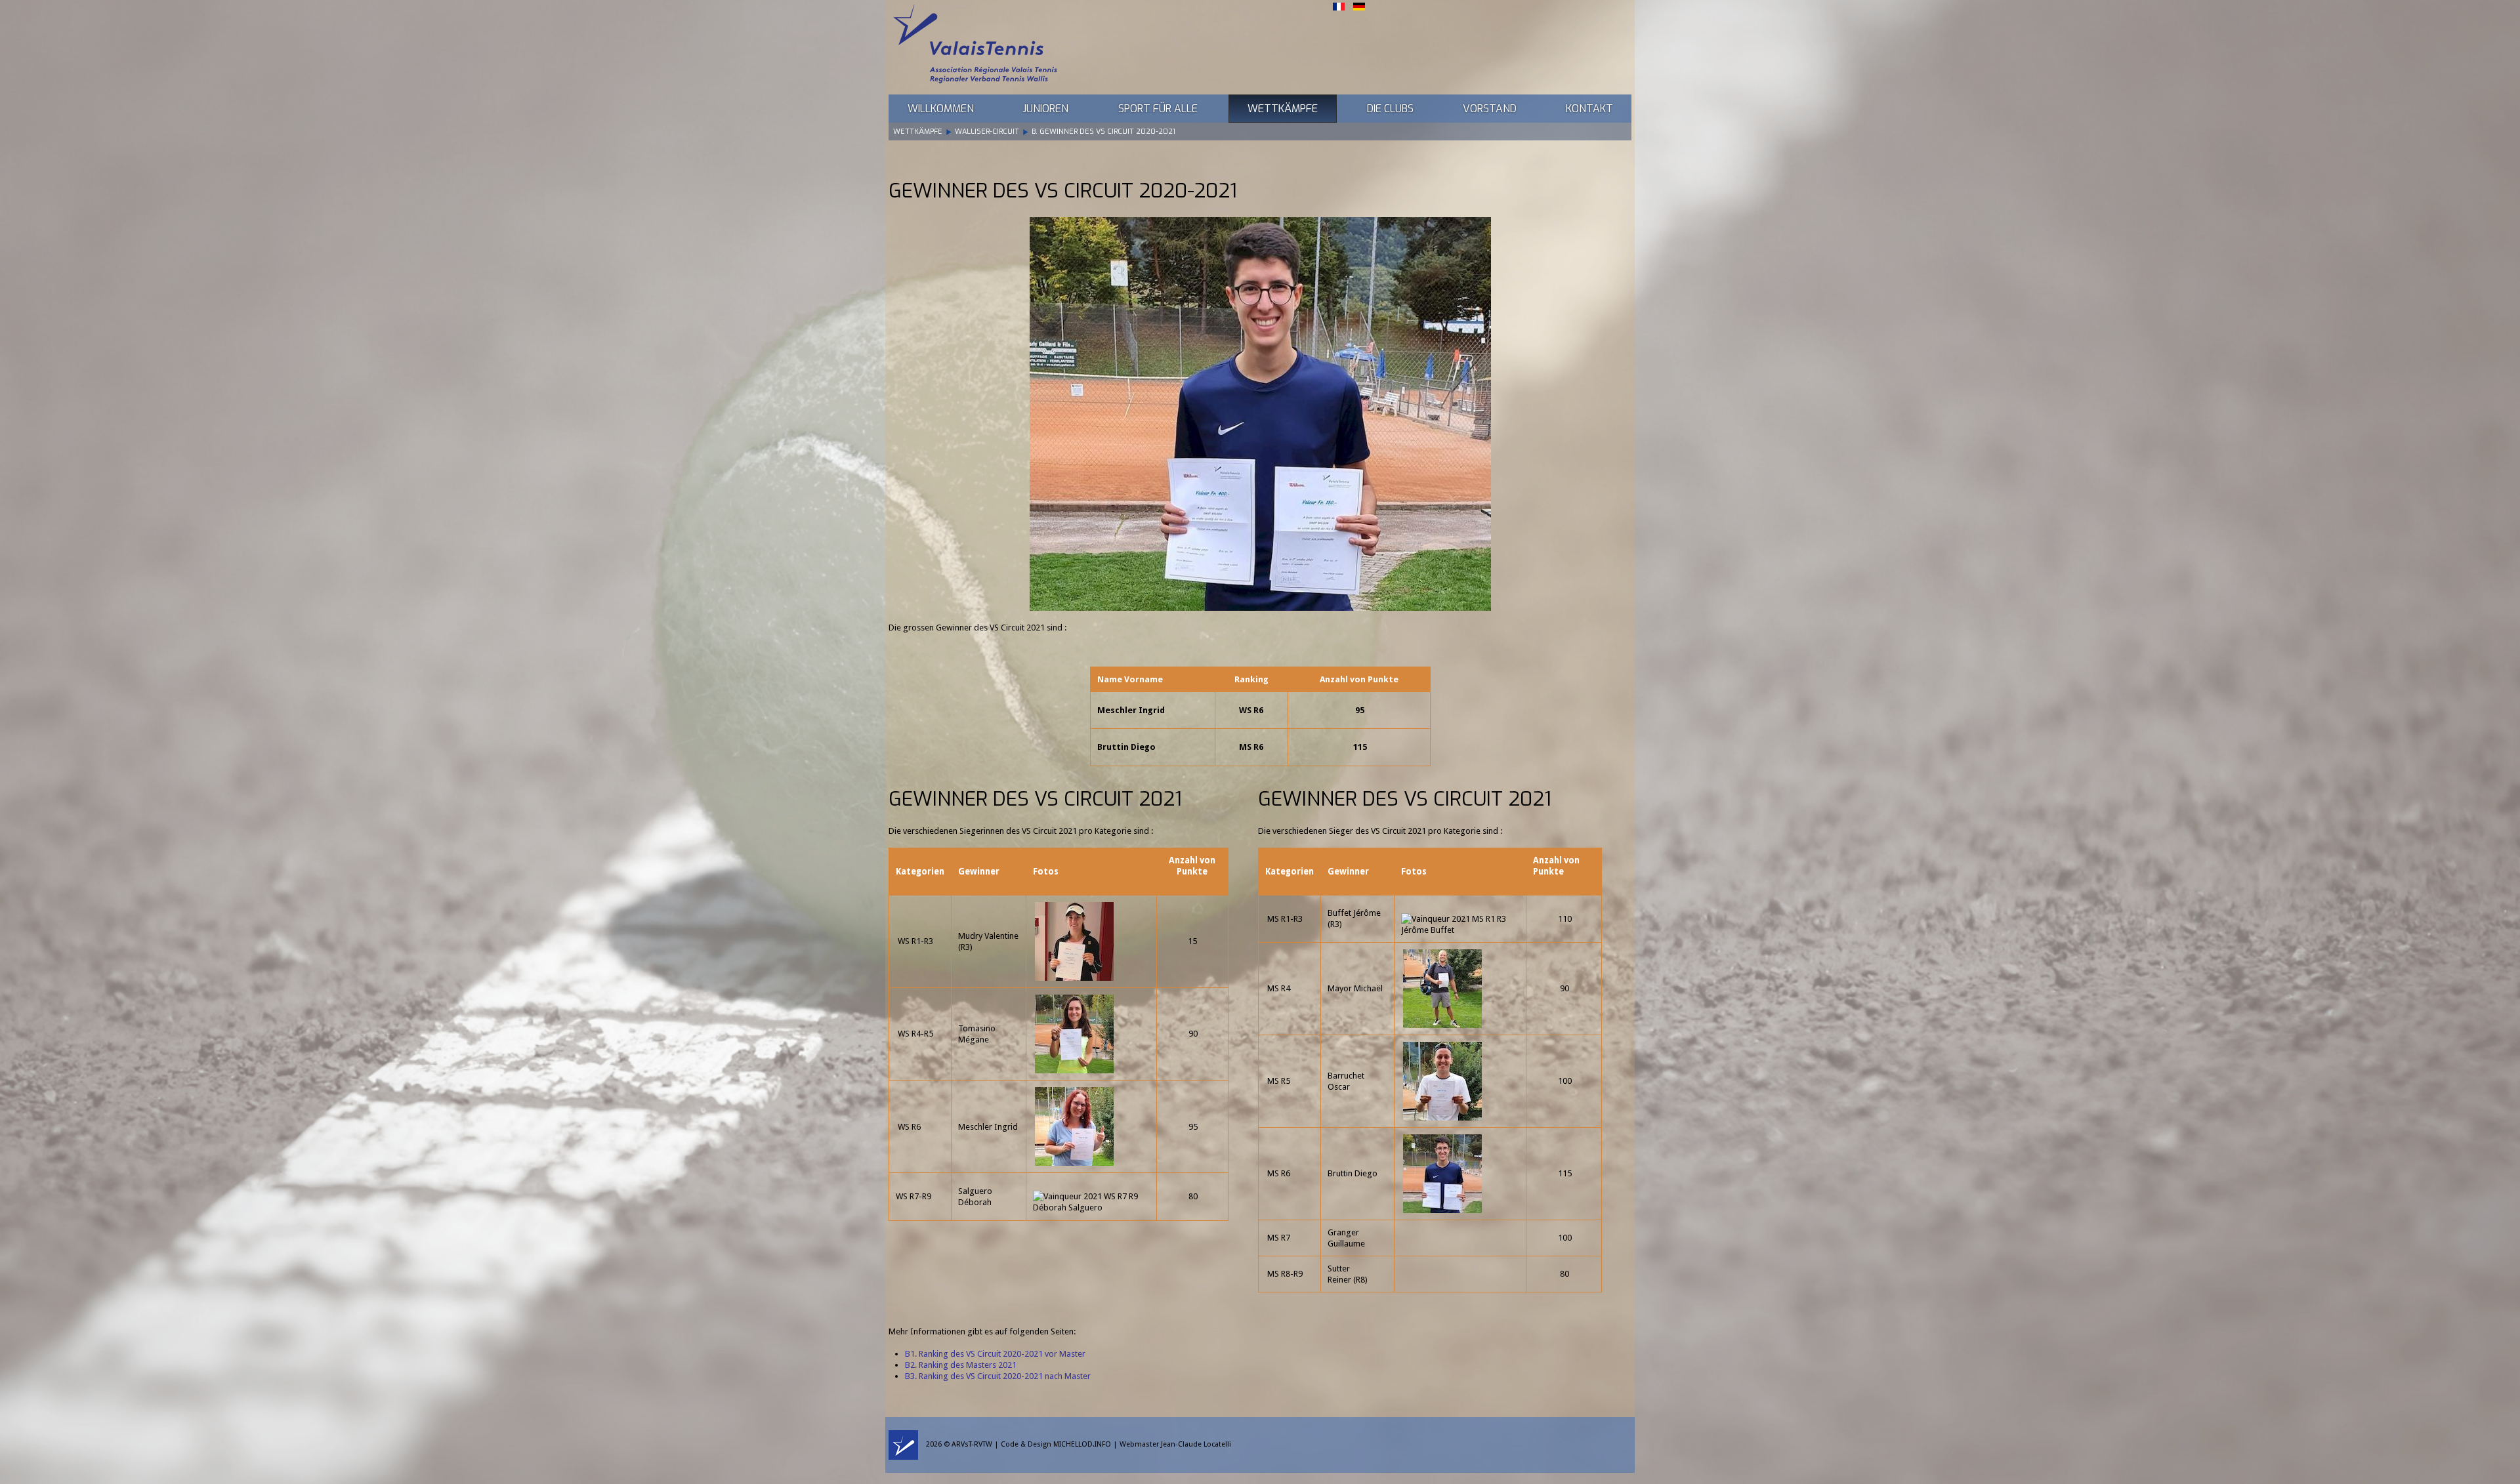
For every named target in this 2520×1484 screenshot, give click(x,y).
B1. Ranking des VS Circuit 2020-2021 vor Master (995, 1354)
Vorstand (1490, 109)
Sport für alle (1158, 109)
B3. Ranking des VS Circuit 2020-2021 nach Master (998, 1376)
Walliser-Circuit (987, 132)
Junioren (1045, 109)
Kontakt (1589, 109)
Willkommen (941, 109)
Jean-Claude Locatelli (1196, 1444)
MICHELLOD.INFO (1082, 1444)
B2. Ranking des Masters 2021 (961, 1365)
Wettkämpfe (1283, 109)
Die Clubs (1390, 109)
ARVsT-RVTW (972, 1444)
